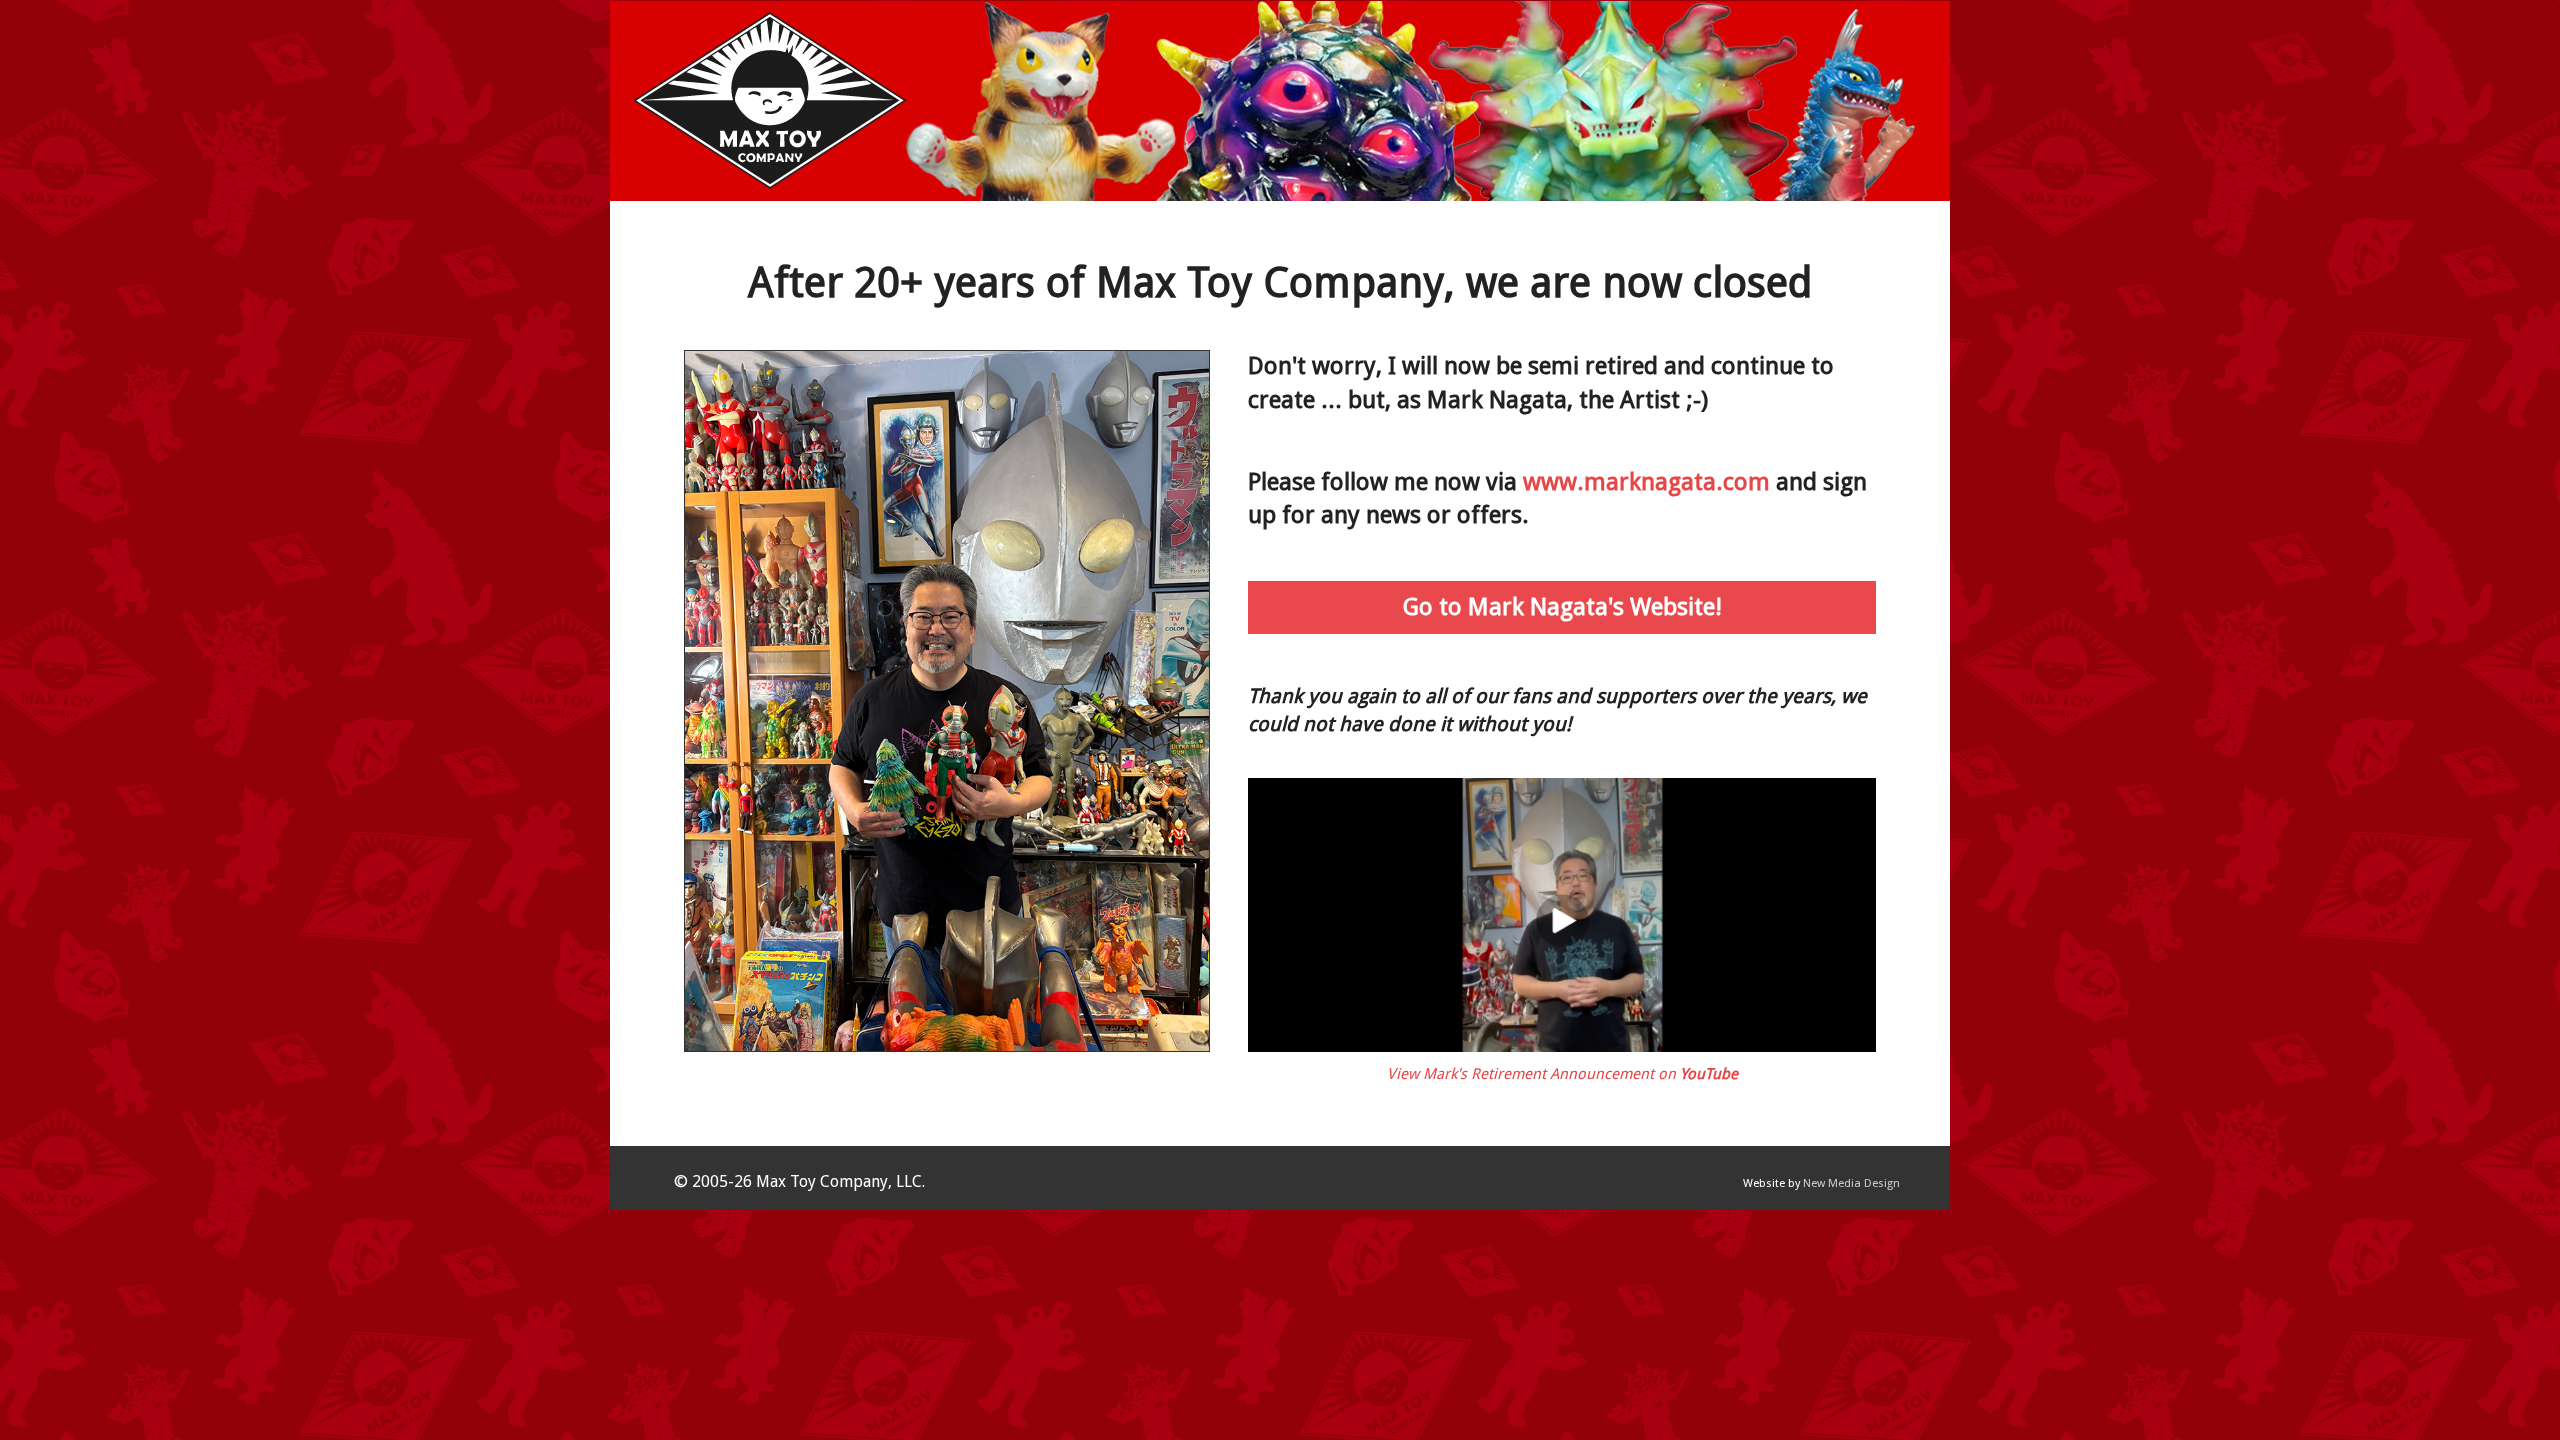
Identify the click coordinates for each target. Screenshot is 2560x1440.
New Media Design (1851, 1183)
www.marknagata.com (1646, 482)
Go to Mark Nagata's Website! (1562, 607)
